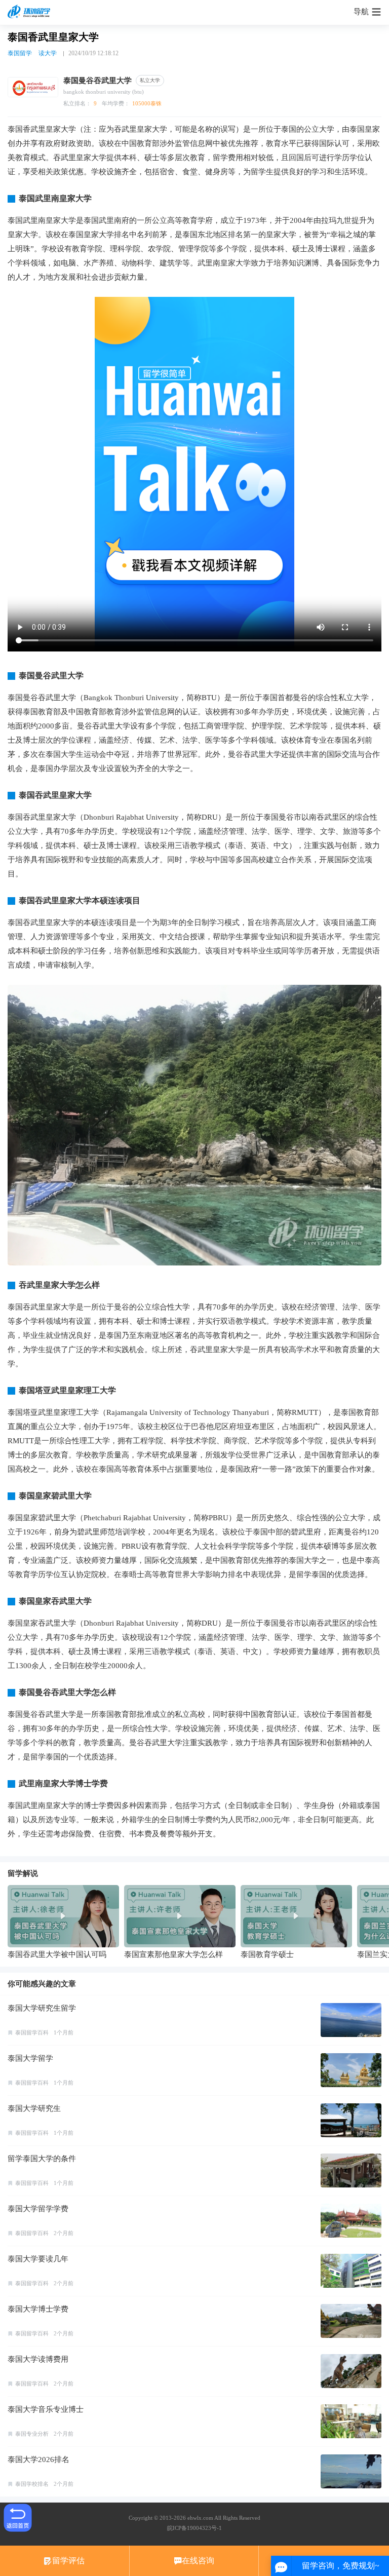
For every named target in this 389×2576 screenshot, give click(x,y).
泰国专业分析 (32, 2434)
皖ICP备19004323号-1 (194, 2528)
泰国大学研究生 (34, 2108)
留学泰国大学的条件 (42, 2159)
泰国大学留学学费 (38, 2209)
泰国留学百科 (32, 2032)
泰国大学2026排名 (38, 2459)
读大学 (48, 53)
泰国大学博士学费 (38, 2309)
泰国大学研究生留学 (42, 2008)
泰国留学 (20, 53)
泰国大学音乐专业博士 (46, 2409)
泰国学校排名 (32, 2484)
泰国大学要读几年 (38, 2259)
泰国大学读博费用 (38, 2359)
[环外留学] (30, 12)
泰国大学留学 (30, 2058)
